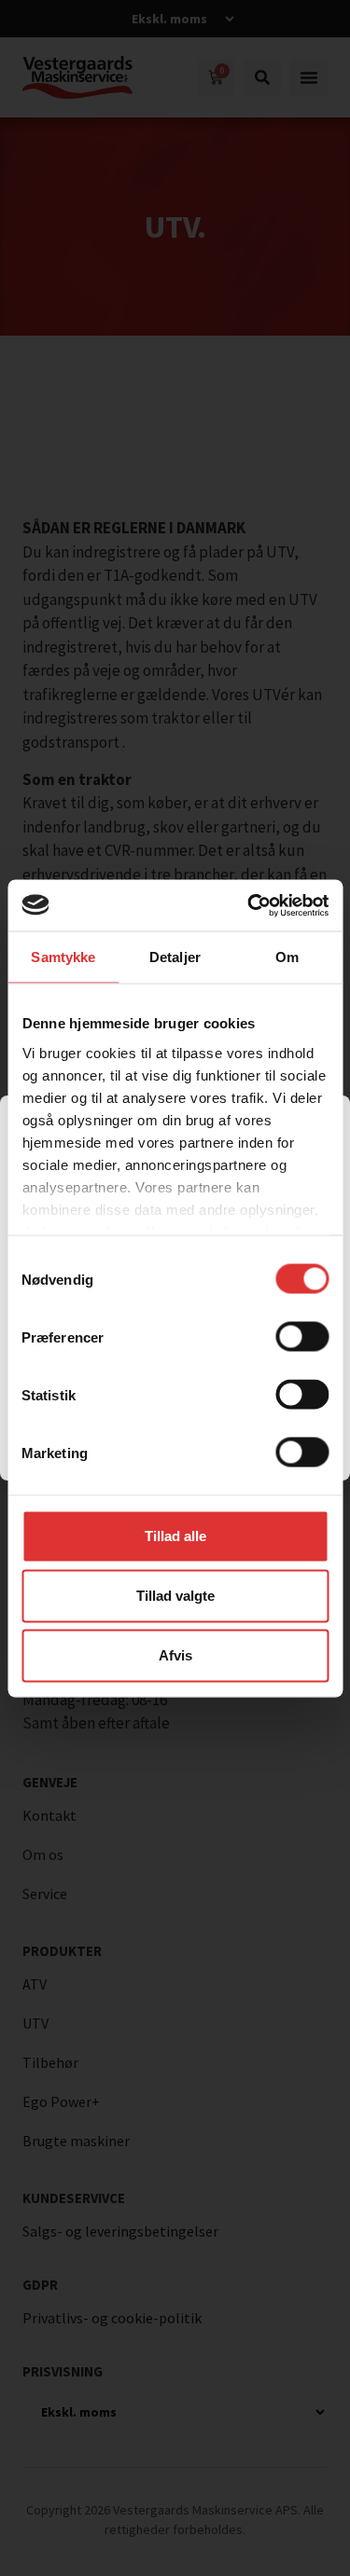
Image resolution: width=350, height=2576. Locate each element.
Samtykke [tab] (63, 957)
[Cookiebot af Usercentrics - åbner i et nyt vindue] (249, 905)
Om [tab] (287, 957)
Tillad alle (175, 1536)
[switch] (302, 1337)
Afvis (175, 1655)
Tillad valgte (175, 1596)
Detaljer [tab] (175, 957)
